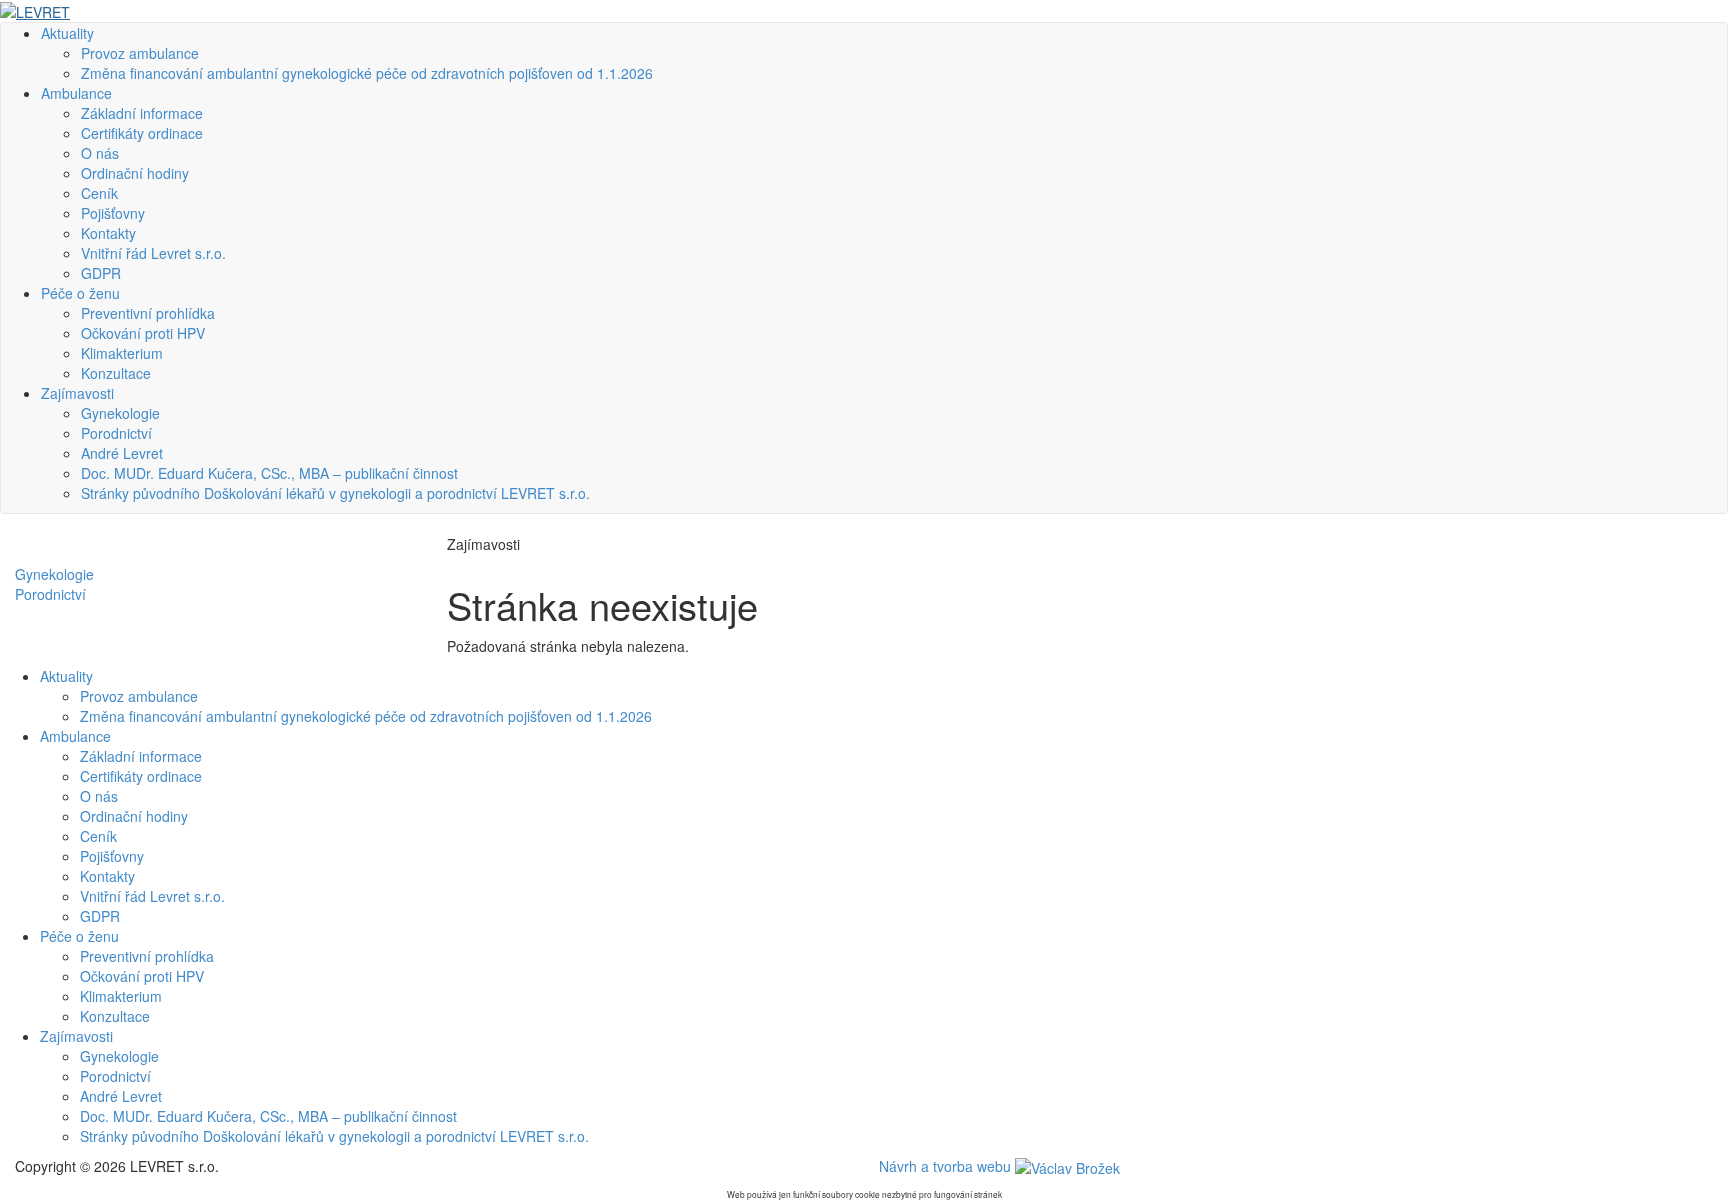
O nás (100, 153)
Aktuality (67, 33)
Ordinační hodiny (135, 173)
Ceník (99, 193)
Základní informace (142, 113)
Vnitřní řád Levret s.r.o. (153, 253)
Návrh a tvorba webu (947, 1166)
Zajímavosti (77, 393)
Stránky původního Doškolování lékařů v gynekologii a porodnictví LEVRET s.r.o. (335, 493)
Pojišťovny (113, 213)
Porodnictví (116, 433)
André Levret (122, 453)
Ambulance (76, 93)
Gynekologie (120, 413)
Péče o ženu (80, 293)
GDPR (101, 273)
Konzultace (116, 373)
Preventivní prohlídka (148, 313)
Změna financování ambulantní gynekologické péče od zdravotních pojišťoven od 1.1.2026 (367, 73)
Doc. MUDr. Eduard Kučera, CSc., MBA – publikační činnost (269, 473)
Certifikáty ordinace (142, 133)
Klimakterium (122, 353)
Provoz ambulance (140, 53)
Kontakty (108, 233)
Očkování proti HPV (143, 333)
